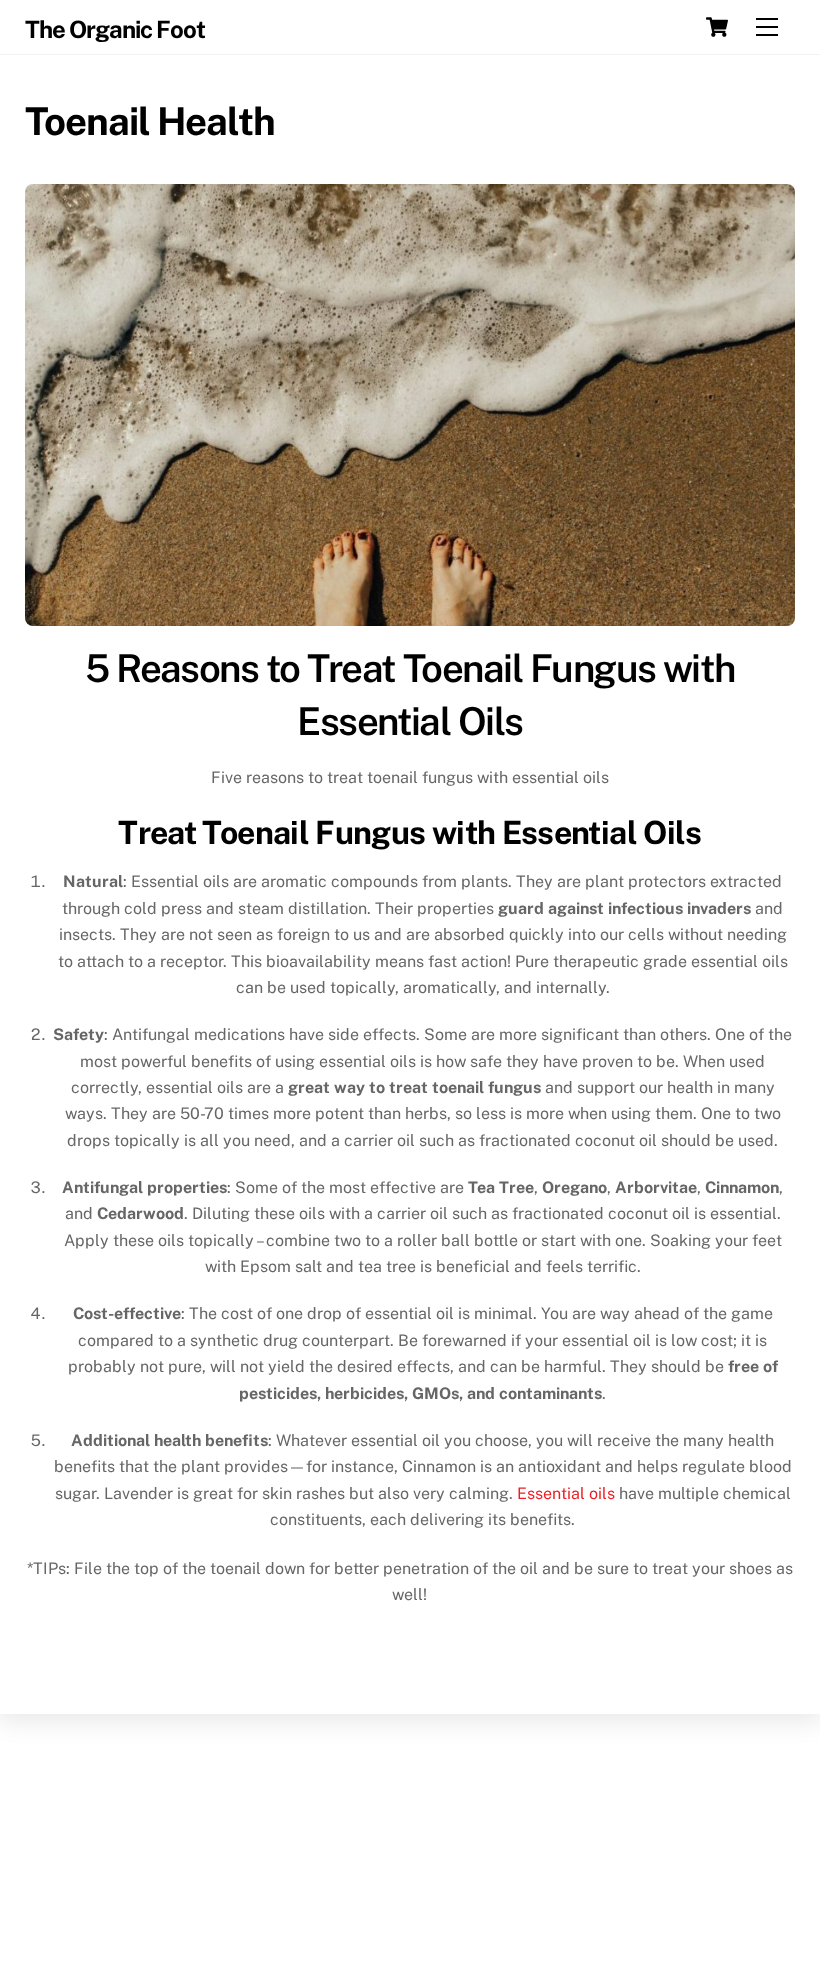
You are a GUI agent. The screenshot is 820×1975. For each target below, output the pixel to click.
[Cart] (717, 27)
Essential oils (566, 1493)
